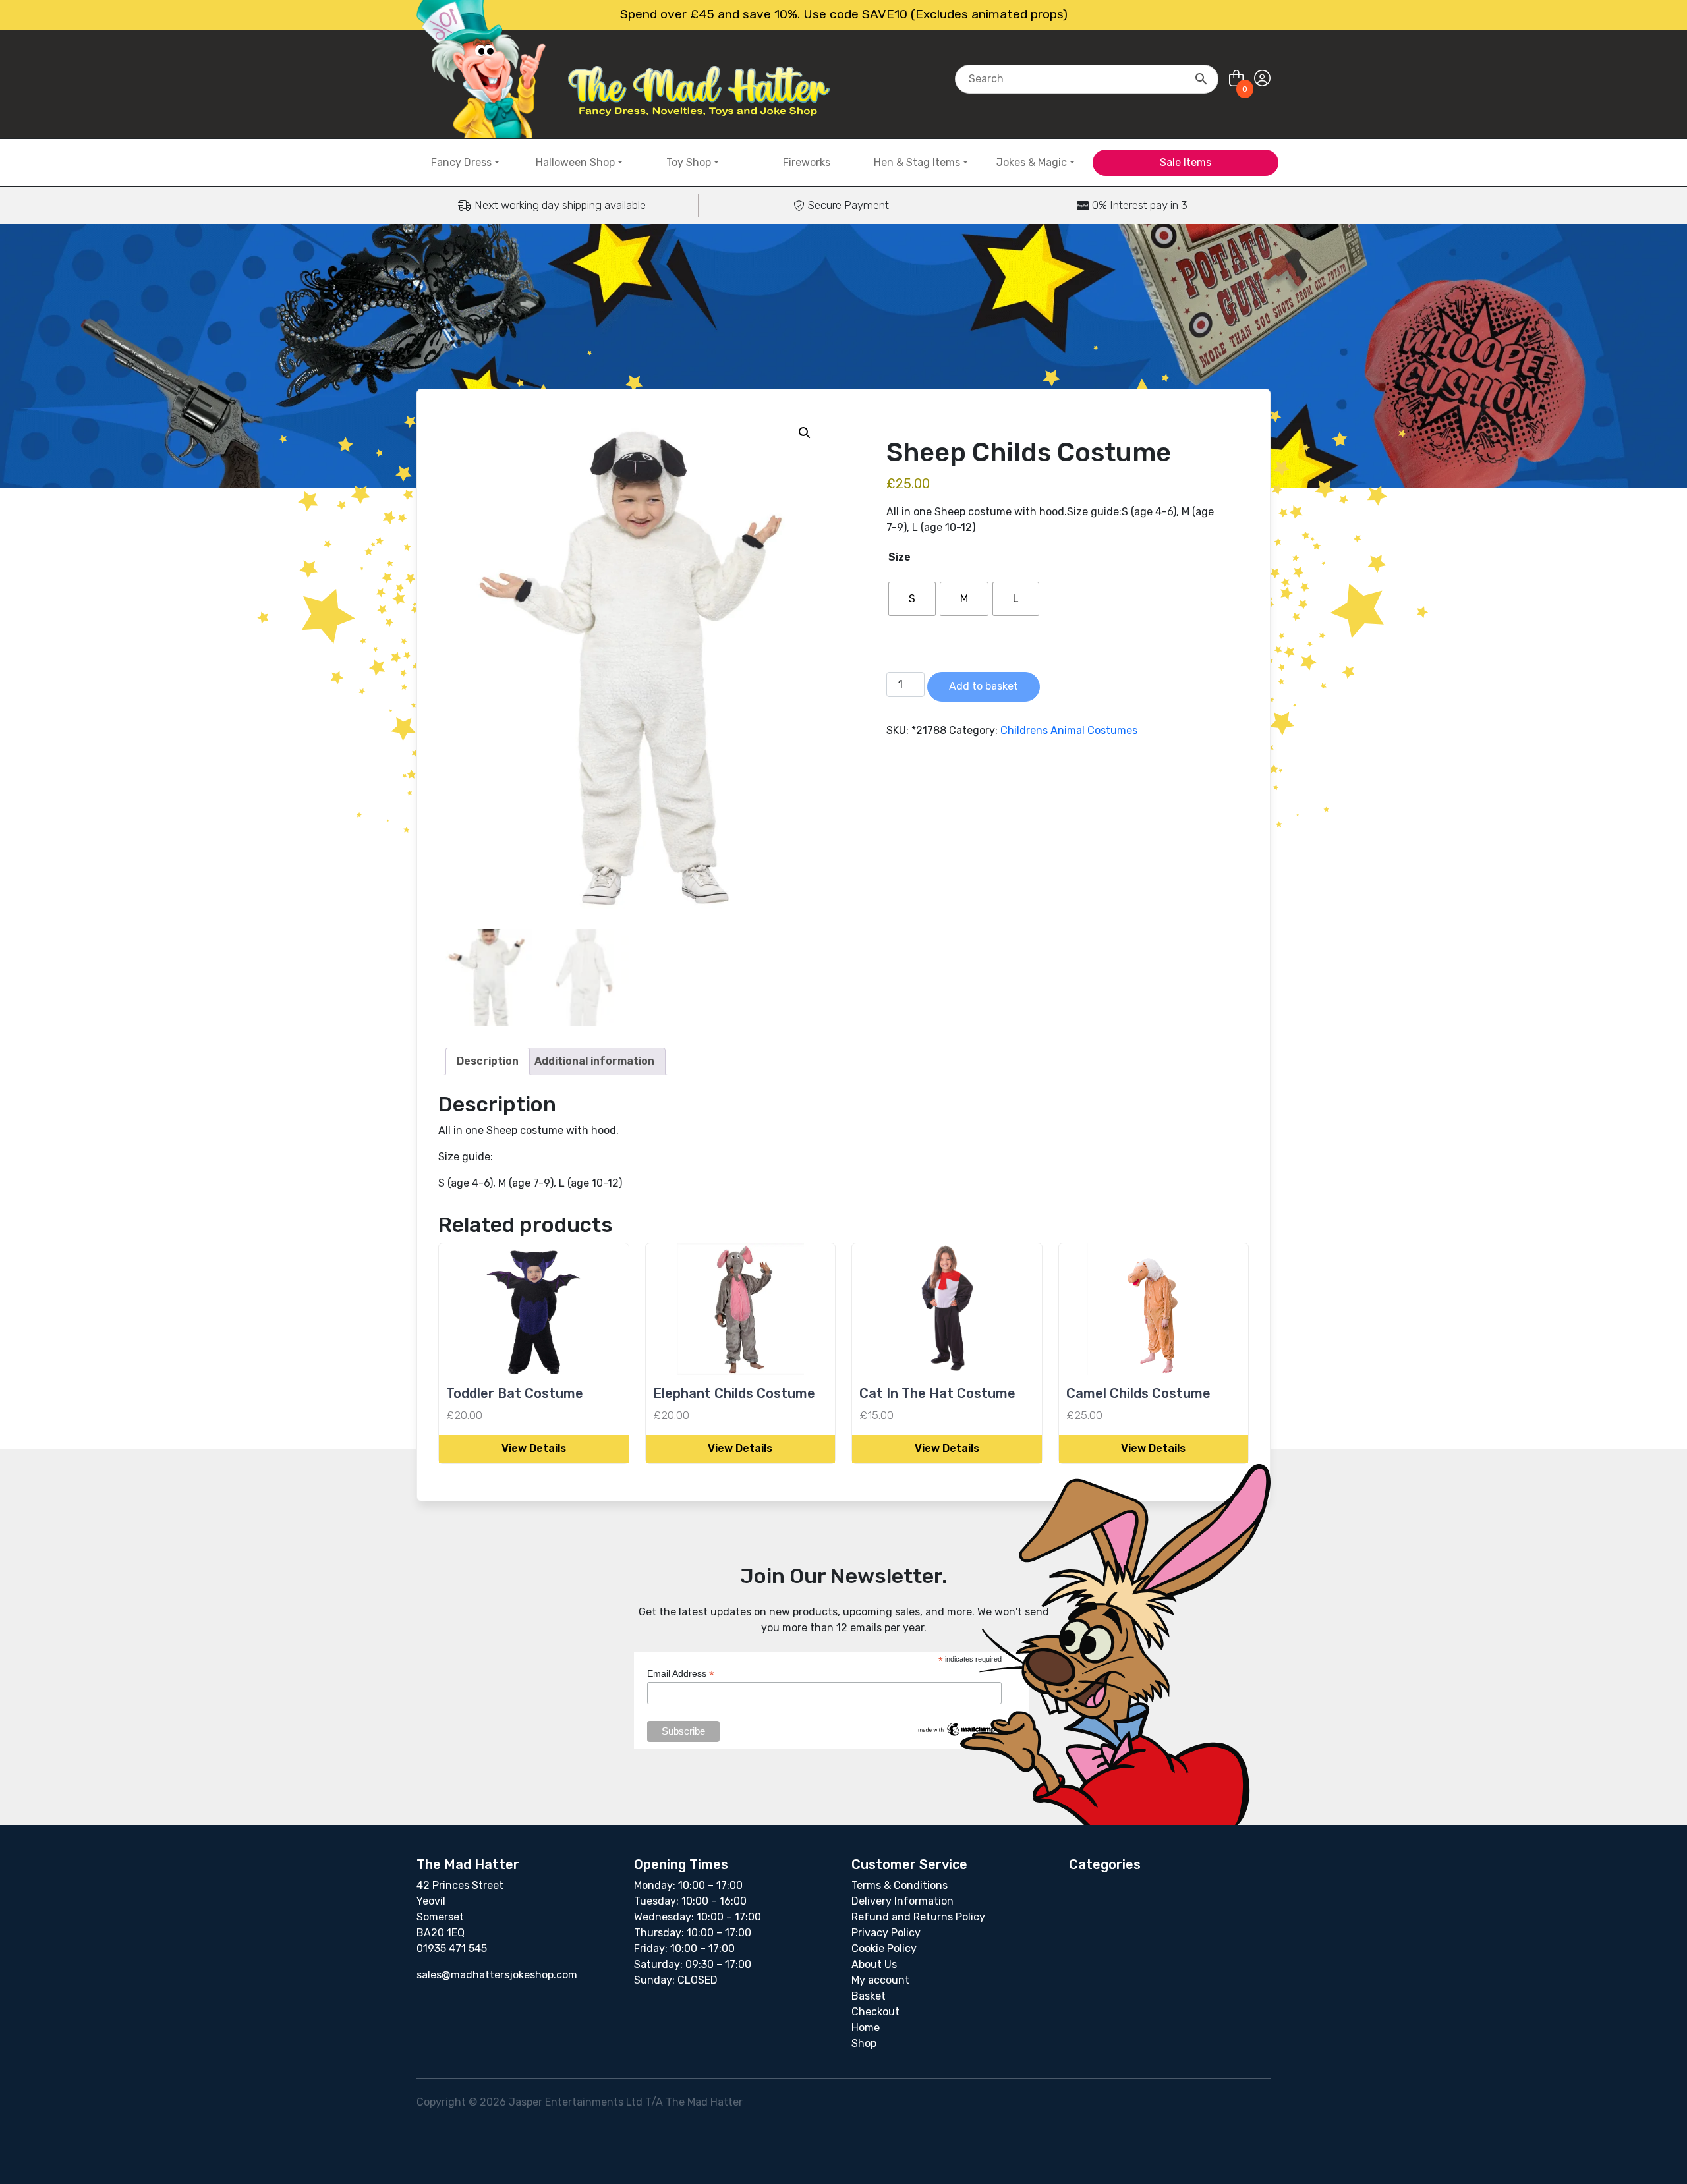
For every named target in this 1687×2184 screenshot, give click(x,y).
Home (866, 2028)
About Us (874, 1964)
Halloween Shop (575, 162)
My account (880, 1980)
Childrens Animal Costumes (1069, 730)
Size (900, 557)
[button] (805, 433)
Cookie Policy (884, 1948)
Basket (869, 1996)
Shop (864, 2043)
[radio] (912, 599)
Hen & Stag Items (917, 162)
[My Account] (1262, 79)
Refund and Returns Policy (918, 1917)
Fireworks (807, 162)
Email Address (681, 1674)
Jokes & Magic (1032, 162)
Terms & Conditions (900, 1885)
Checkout (875, 2012)
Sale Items (1186, 162)
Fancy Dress (461, 162)
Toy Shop (689, 162)
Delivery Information (902, 1901)
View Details (534, 1448)
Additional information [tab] (594, 1061)
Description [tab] (488, 1061)
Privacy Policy (886, 1933)
